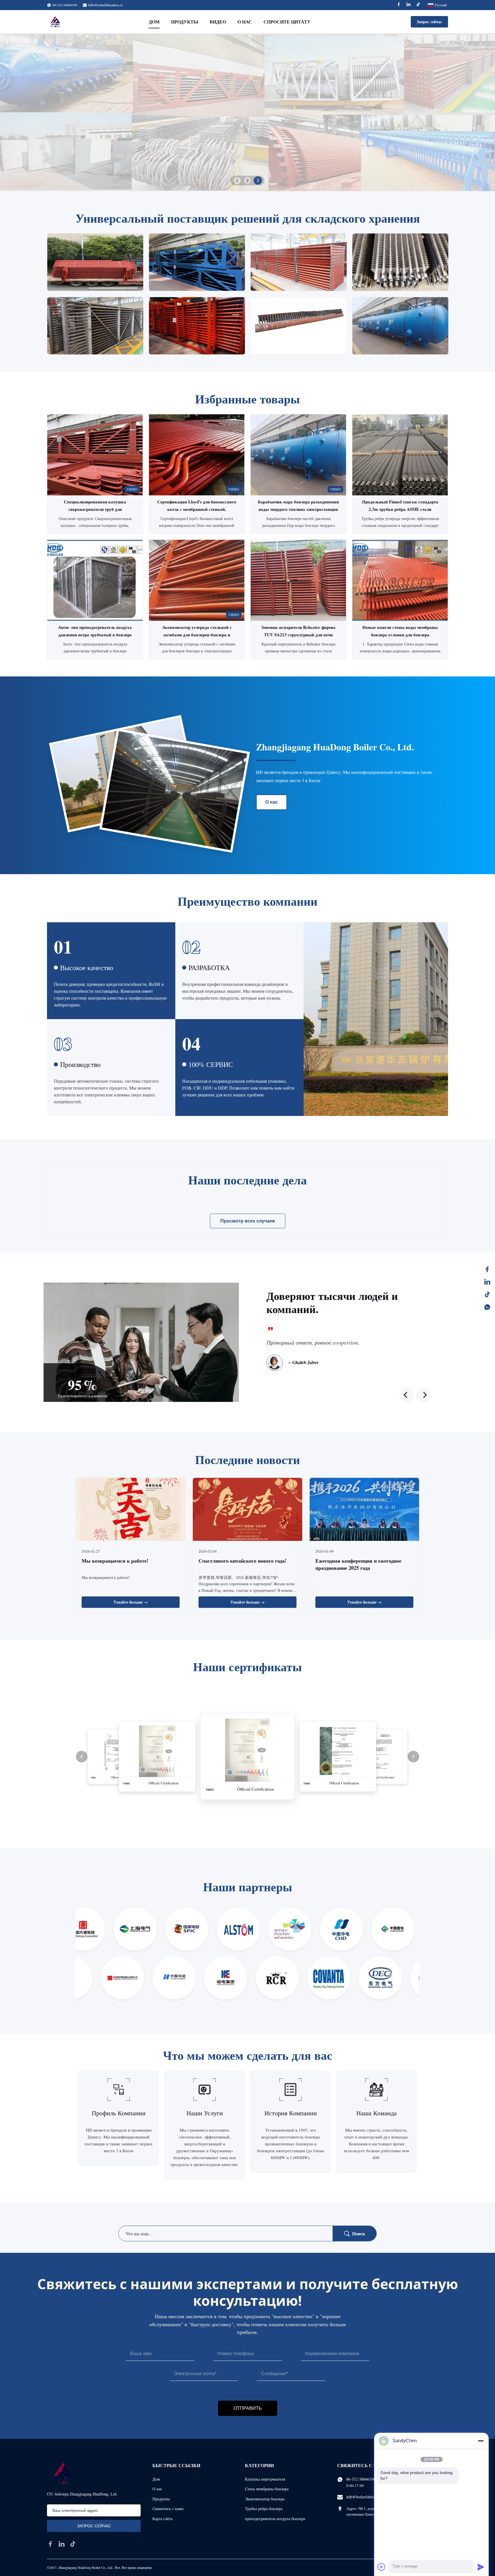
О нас (245, 22)
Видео (218, 22)
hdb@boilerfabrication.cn (105, 5)
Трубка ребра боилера (264, 2509)
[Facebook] (399, 5)
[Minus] (481, 2441)
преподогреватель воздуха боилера (275, 2519)
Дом (154, 22)
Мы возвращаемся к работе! (115, 1561)
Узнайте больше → (131, 1602)
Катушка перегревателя (265, 2479)
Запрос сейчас (429, 22)
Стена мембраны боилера (267, 2489)
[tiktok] (73, 2544)
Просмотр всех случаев (248, 1221)
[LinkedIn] (487, 1282)
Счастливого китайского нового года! (242, 1561)
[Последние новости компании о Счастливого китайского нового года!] (247, 1510)
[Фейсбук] (487, 1269)
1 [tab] (237, 180)
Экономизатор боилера (265, 2499)
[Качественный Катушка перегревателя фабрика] (247, 112)
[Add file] (382, 2567)
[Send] (481, 2567)
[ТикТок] (487, 1294)
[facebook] (50, 2544)
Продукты (185, 22)
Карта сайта (162, 2519)
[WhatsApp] (487, 1307)
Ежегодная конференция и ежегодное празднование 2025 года (358, 1564)
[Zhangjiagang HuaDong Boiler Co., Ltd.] (55, 22)
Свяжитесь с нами (168, 2509)
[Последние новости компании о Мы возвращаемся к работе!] (131, 1510)
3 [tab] (258, 181)
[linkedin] (62, 2544)
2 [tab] (247, 181)
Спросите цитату (287, 22)
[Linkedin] (408, 5)
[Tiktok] (418, 5)
